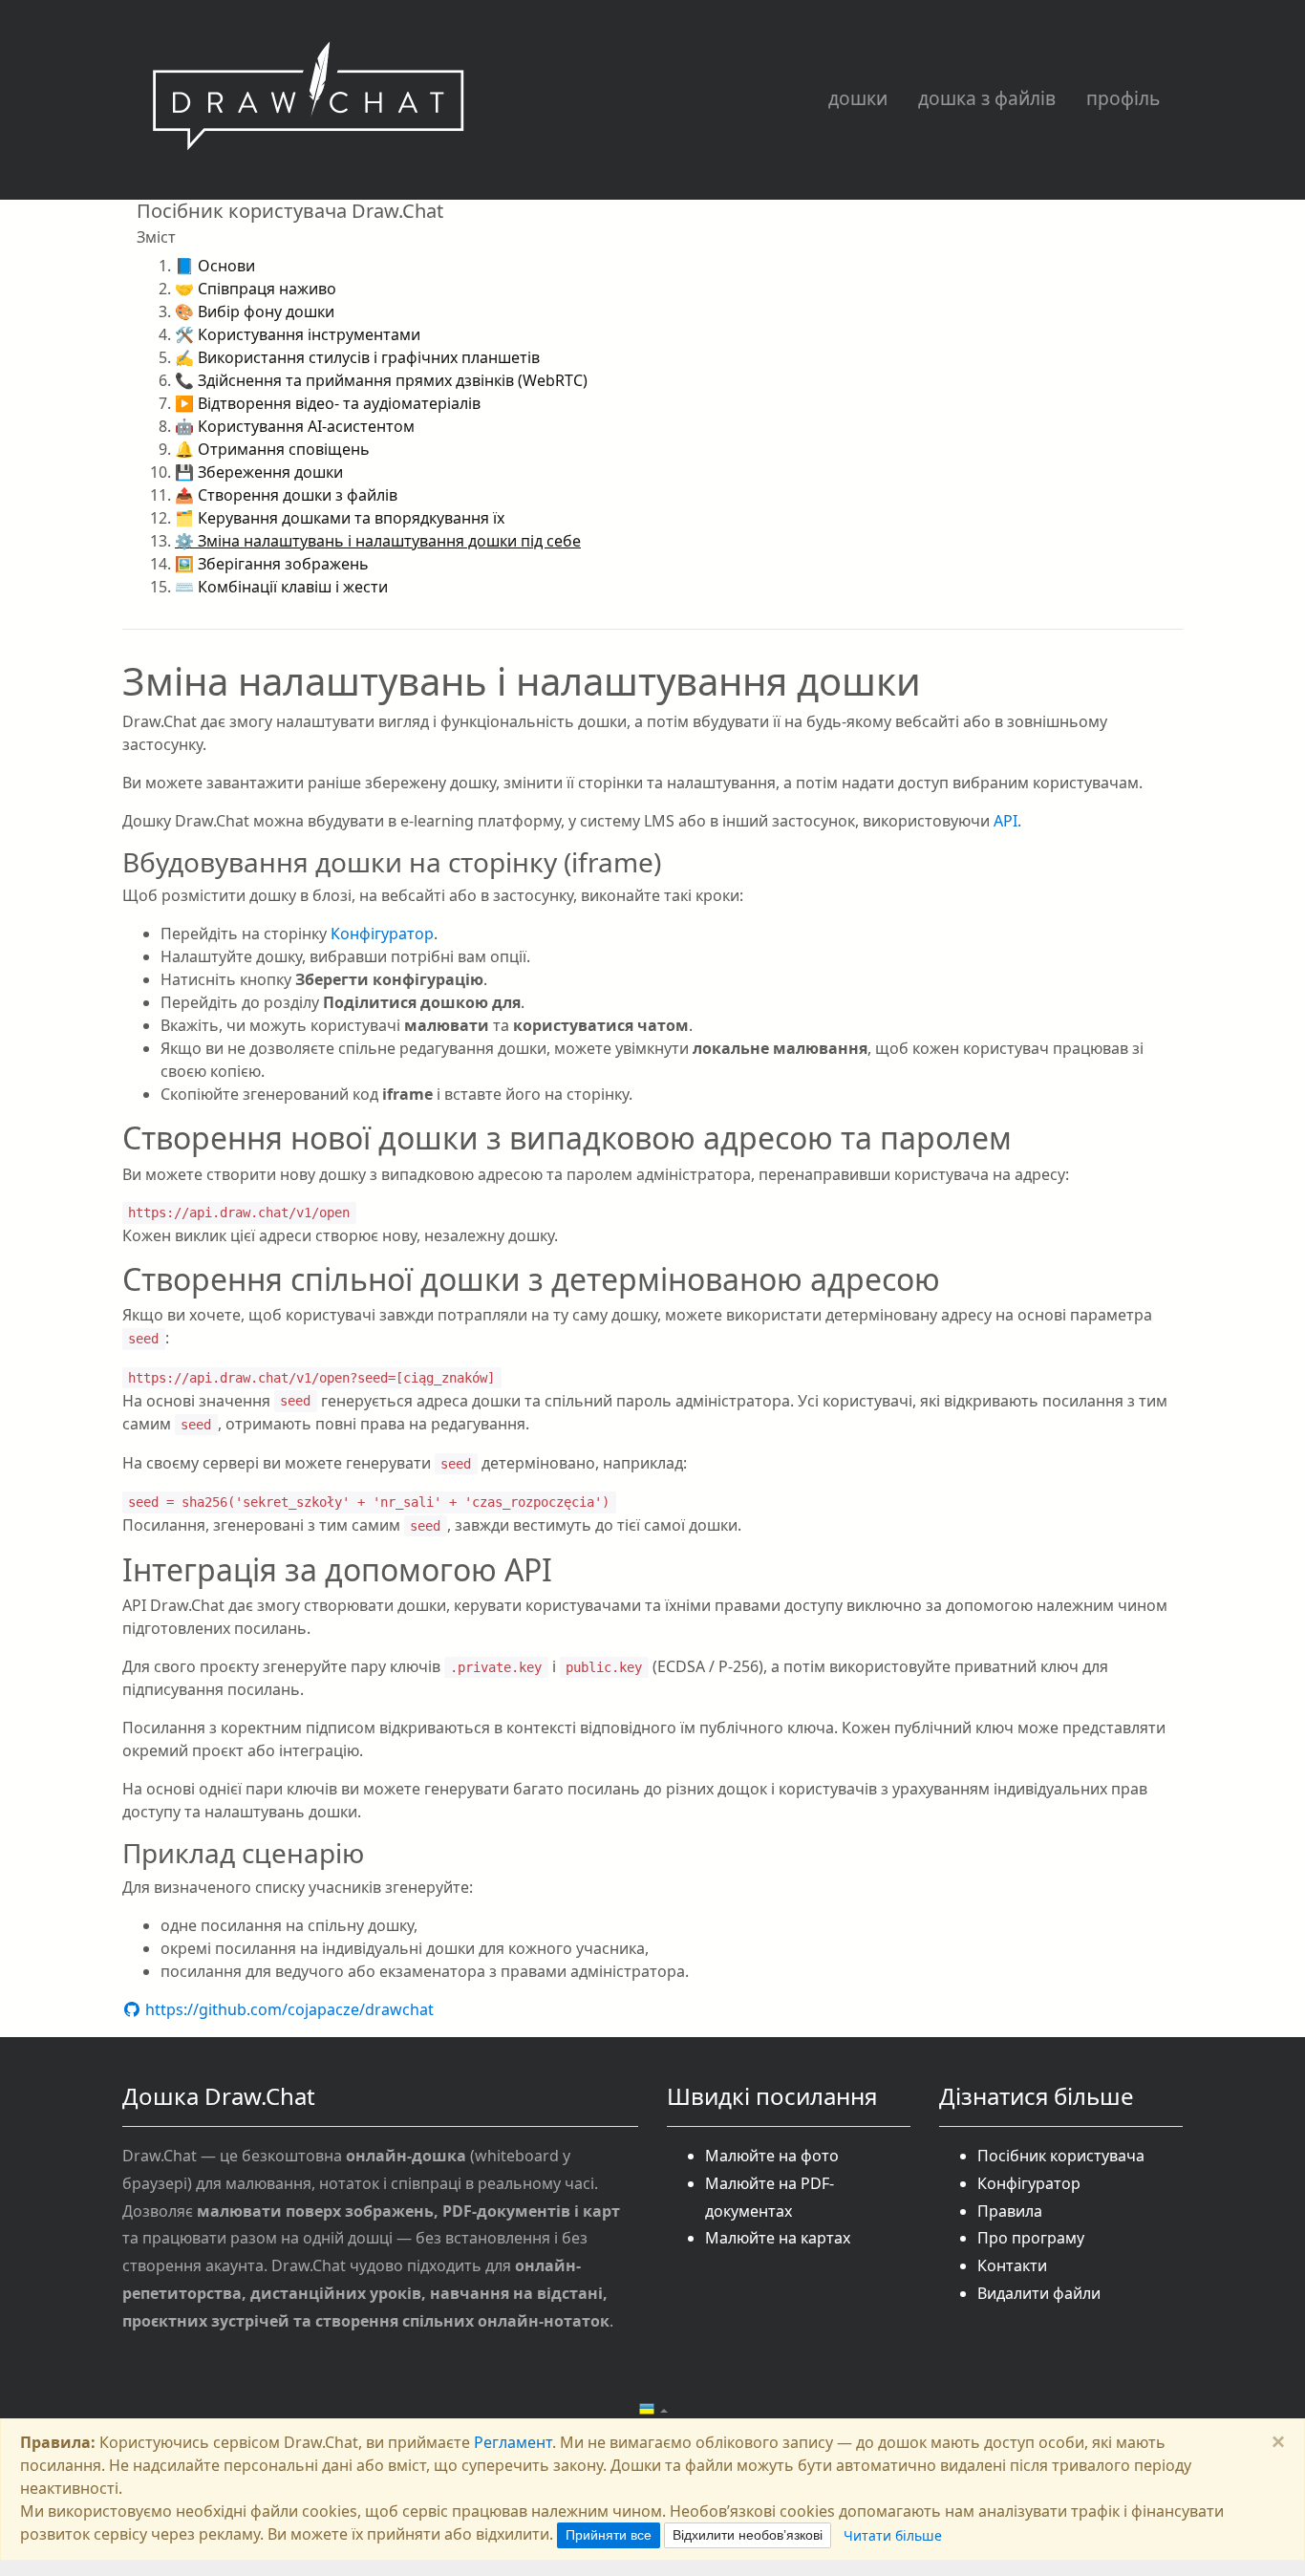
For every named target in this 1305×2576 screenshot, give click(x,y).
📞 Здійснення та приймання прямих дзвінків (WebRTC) (381, 380)
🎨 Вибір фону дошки (255, 311)
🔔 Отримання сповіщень (272, 449)
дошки (858, 98)
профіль (1123, 98)
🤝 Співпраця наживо (256, 289)
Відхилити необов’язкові (748, 2535)
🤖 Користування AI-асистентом (295, 426)
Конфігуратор (382, 934)
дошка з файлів (987, 98)
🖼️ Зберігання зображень (272, 564)
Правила (1010, 2211)
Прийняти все (609, 2535)
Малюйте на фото (772, 2156)
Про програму (1031, 2238)
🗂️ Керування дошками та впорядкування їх (340, 518)
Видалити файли (1039, 2293)
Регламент (513, 2442)
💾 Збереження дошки (259, 472)
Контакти (1012, 2265)
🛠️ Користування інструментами (298, 334)
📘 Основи (215, 266)
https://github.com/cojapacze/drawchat (288, 2009)
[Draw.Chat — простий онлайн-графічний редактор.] (309, 100)
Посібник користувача (1061, 2156)
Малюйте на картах (778, 2238)
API (1005, 821)
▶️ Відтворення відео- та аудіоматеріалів (328, 403)
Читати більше (893, 2535)
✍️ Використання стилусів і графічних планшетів (357, 357)
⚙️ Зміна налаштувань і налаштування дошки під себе (378, 541)
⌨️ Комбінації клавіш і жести (281, 587)
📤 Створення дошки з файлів (286, 495)
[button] (653, 2410)
